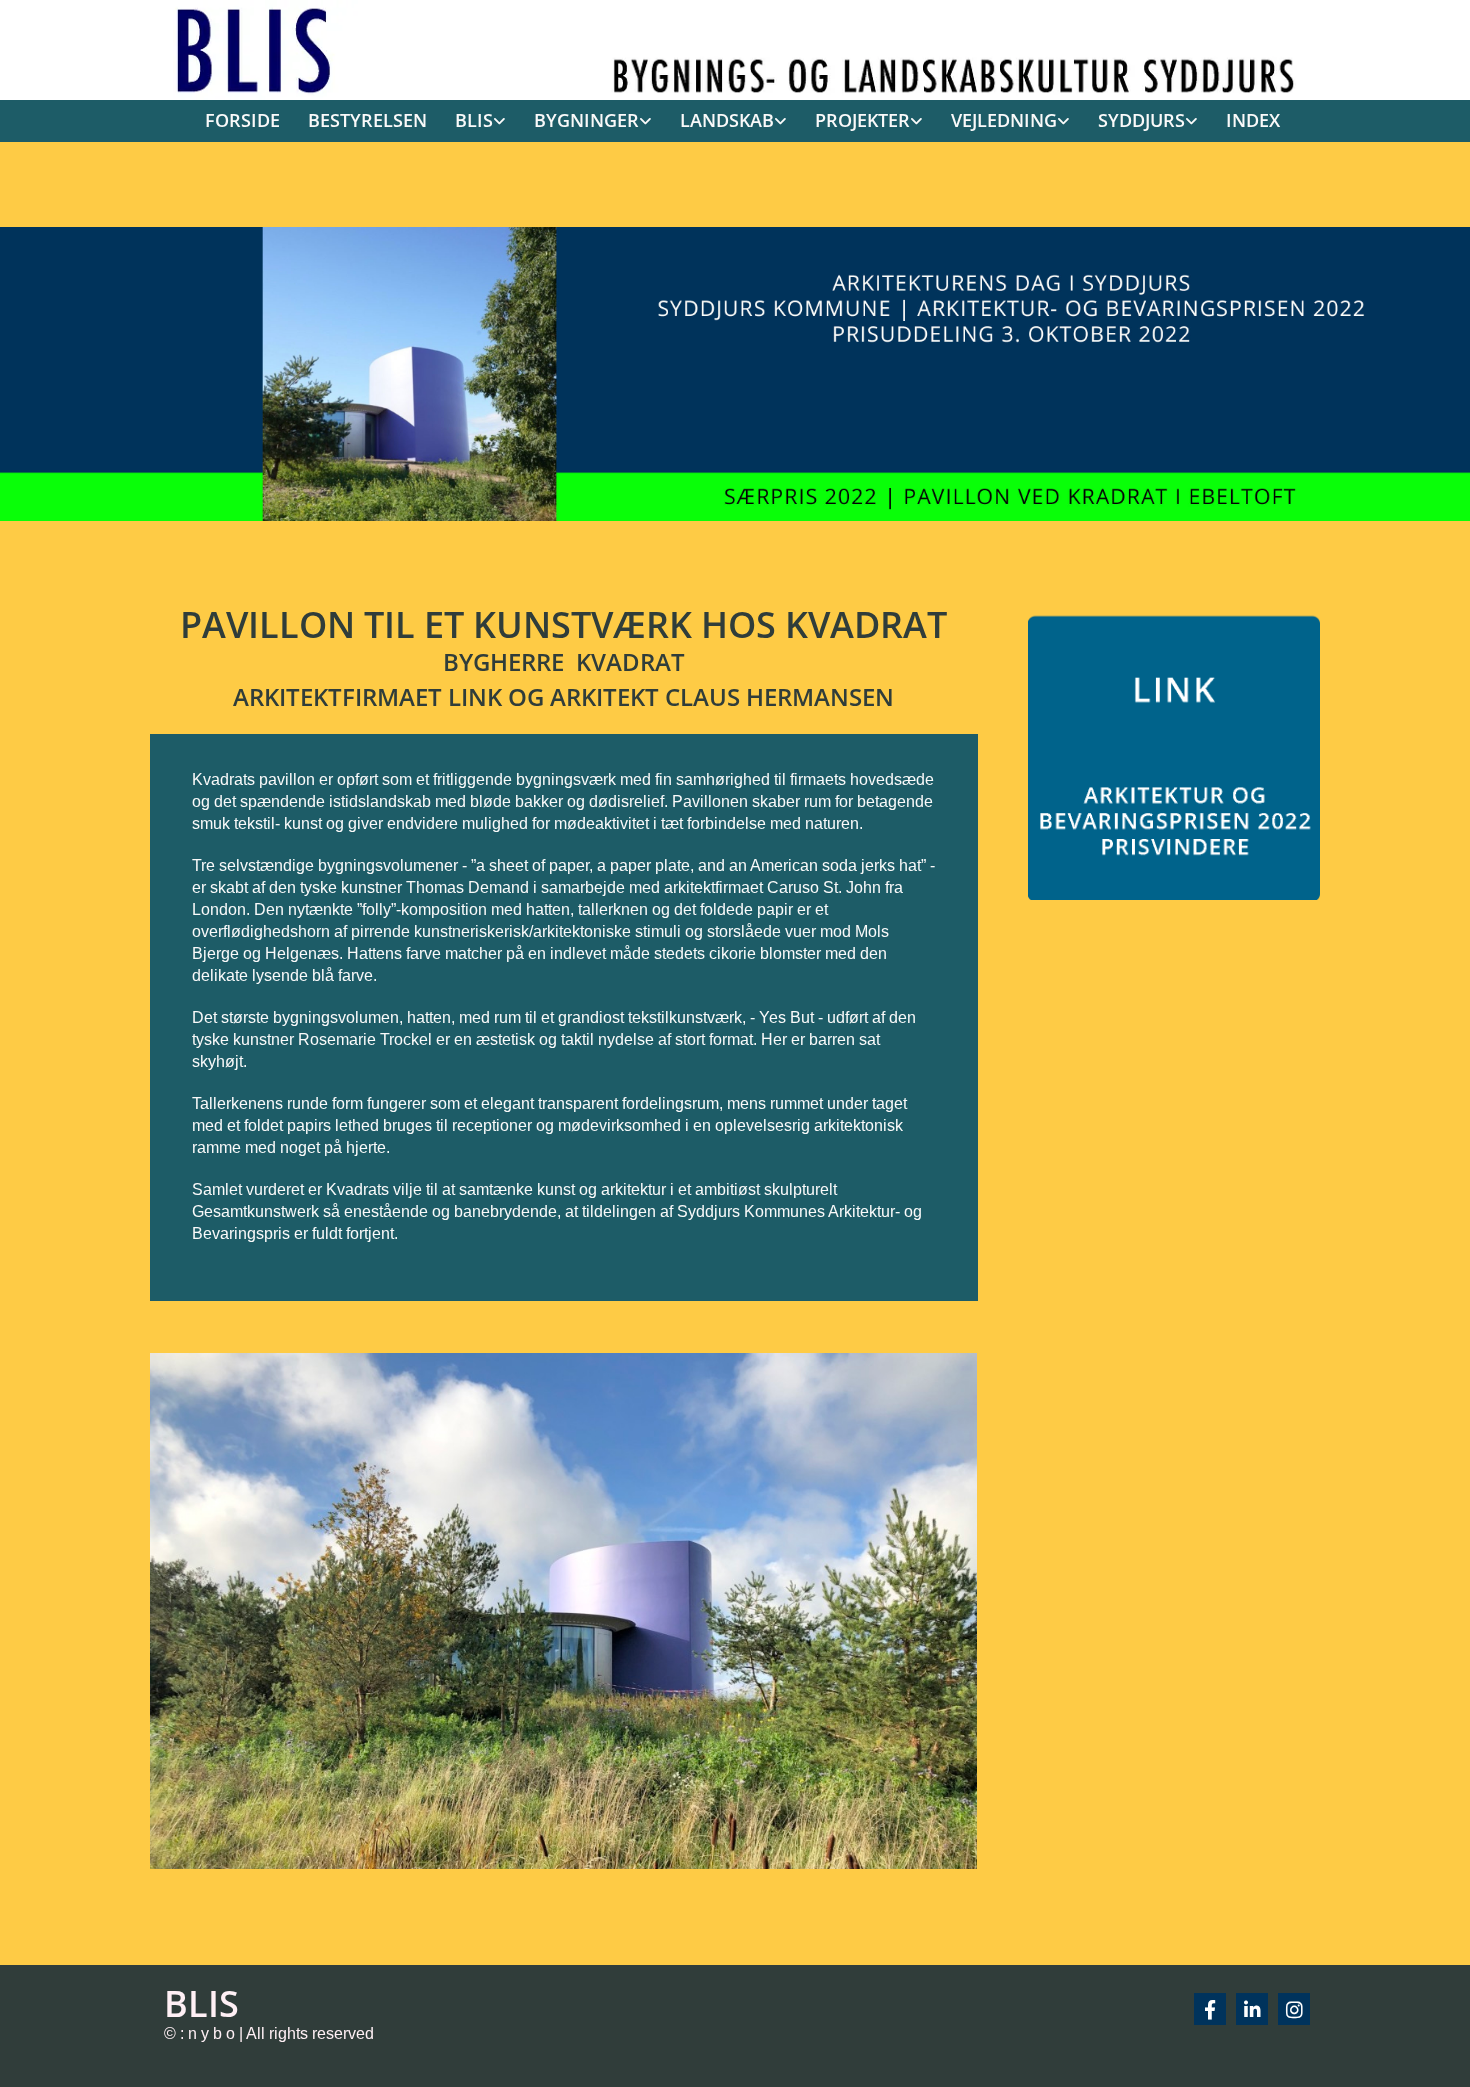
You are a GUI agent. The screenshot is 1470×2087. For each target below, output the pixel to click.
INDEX (1253, 120)
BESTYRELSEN (367, 120)
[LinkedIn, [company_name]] (1252, 2009)
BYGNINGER (586, 120)
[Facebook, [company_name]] (1210, 2009)
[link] (473, 122)
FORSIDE (242, 120)
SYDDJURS (1141, 120)
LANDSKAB (727, 120)
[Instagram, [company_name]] (1294, 2009)
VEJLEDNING (1004, 120)
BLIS (474, 120)
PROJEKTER (862, 120)
